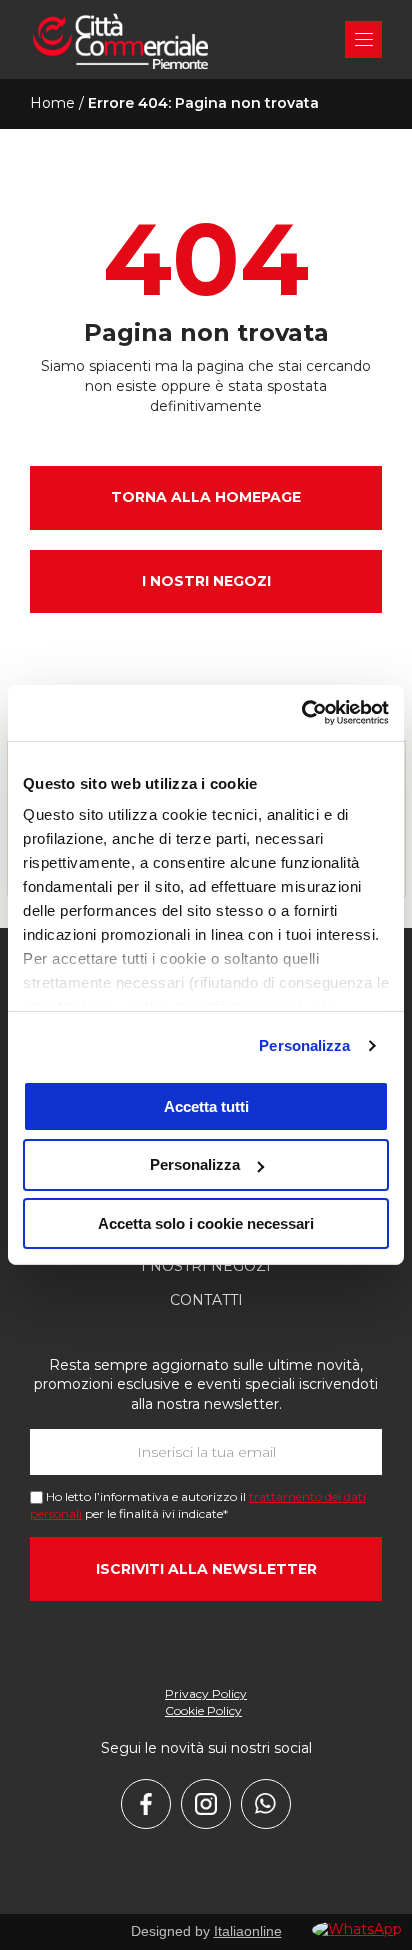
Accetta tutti (206, 1105)
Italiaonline (248, 1931)
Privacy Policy (206, 1693)
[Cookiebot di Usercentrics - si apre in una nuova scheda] (301, 713)
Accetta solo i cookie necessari (206, 1223)
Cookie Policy (203, 1710)
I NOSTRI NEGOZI (206, 581)
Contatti (206, 1300)
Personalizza (304, 1045)
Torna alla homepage (206, 497)
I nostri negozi (206, 1266)
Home (52, 103)
